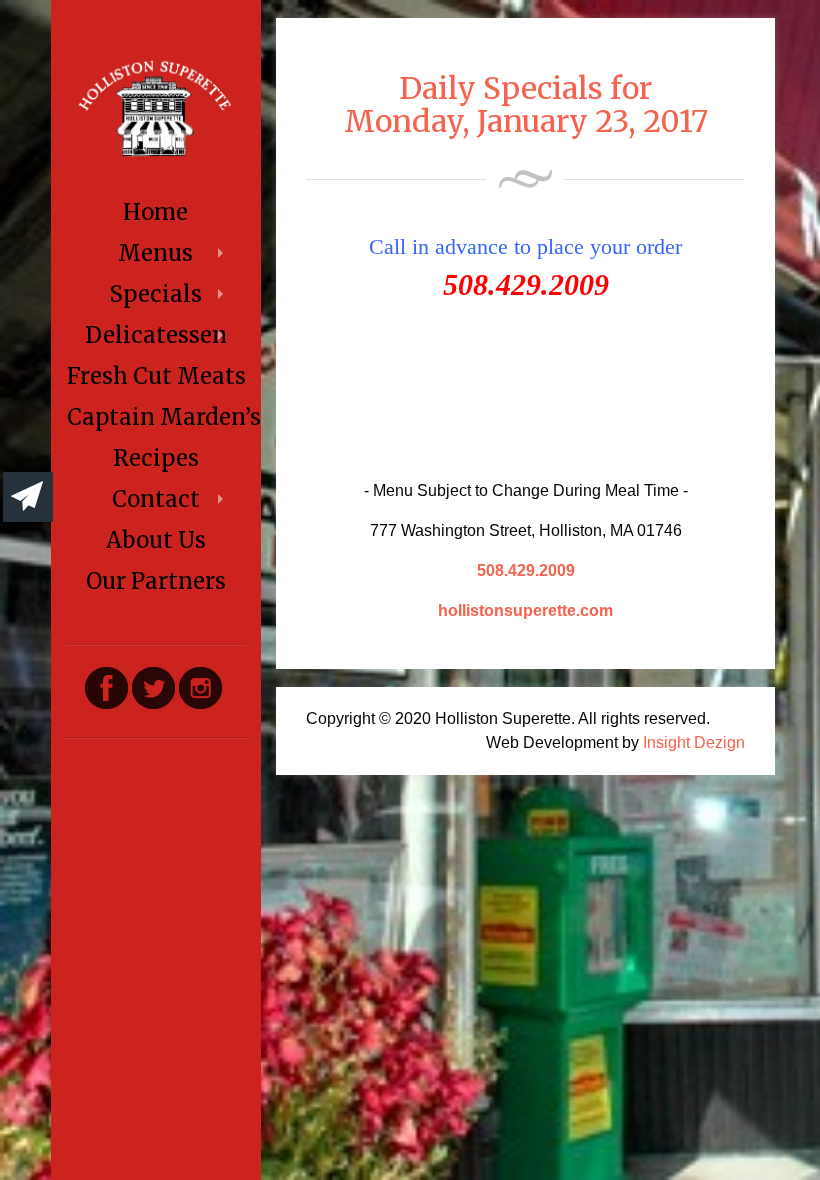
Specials (155, 294)
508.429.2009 (526, 570)
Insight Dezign (694, 742)
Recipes (156, 458)
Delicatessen (156, 335)
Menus (155, 253)
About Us (156, 540)
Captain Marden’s (157, 417)
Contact (156, 499)
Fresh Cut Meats (156, 376)
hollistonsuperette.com (525, 610)
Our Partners (156, 581)
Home (155, 212)
